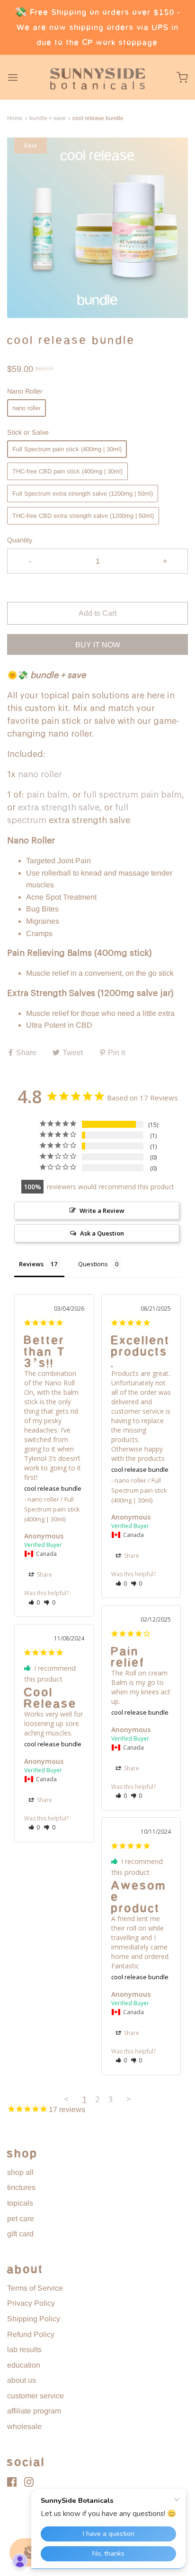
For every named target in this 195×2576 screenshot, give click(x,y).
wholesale (24, 2426)
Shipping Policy (34, 2319)
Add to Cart (97, 613)
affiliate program (34, 2411)
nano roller (27, 408)
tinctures (21, 2187)
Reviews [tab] (31, 1264)
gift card (20, 2234)
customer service (35, 2396)
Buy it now (98, 645)
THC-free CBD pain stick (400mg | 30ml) (67, 471)
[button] (97, 228)
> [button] (129, 2099)
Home (15, 118)
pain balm (47, 795)
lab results (24, 2349)
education (24, 2365)
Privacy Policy (31, 2303)
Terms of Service (35, 2288)
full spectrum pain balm (133, 795)
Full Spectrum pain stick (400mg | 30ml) (67, 449)
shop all (20, 2172)
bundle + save (48, 118)
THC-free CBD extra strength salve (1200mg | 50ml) (83, 516)
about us (22, 2380)
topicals (20, 2203)
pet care (21, 2219)
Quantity (20, 540)
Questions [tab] (93, 1264)
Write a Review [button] (102, 1211)
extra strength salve (59, 807)
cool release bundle (53, 1488)
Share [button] (44, 1575)
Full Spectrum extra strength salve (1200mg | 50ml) (83, 494)
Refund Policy (31, 2334)
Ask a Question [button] (102, 1233)
